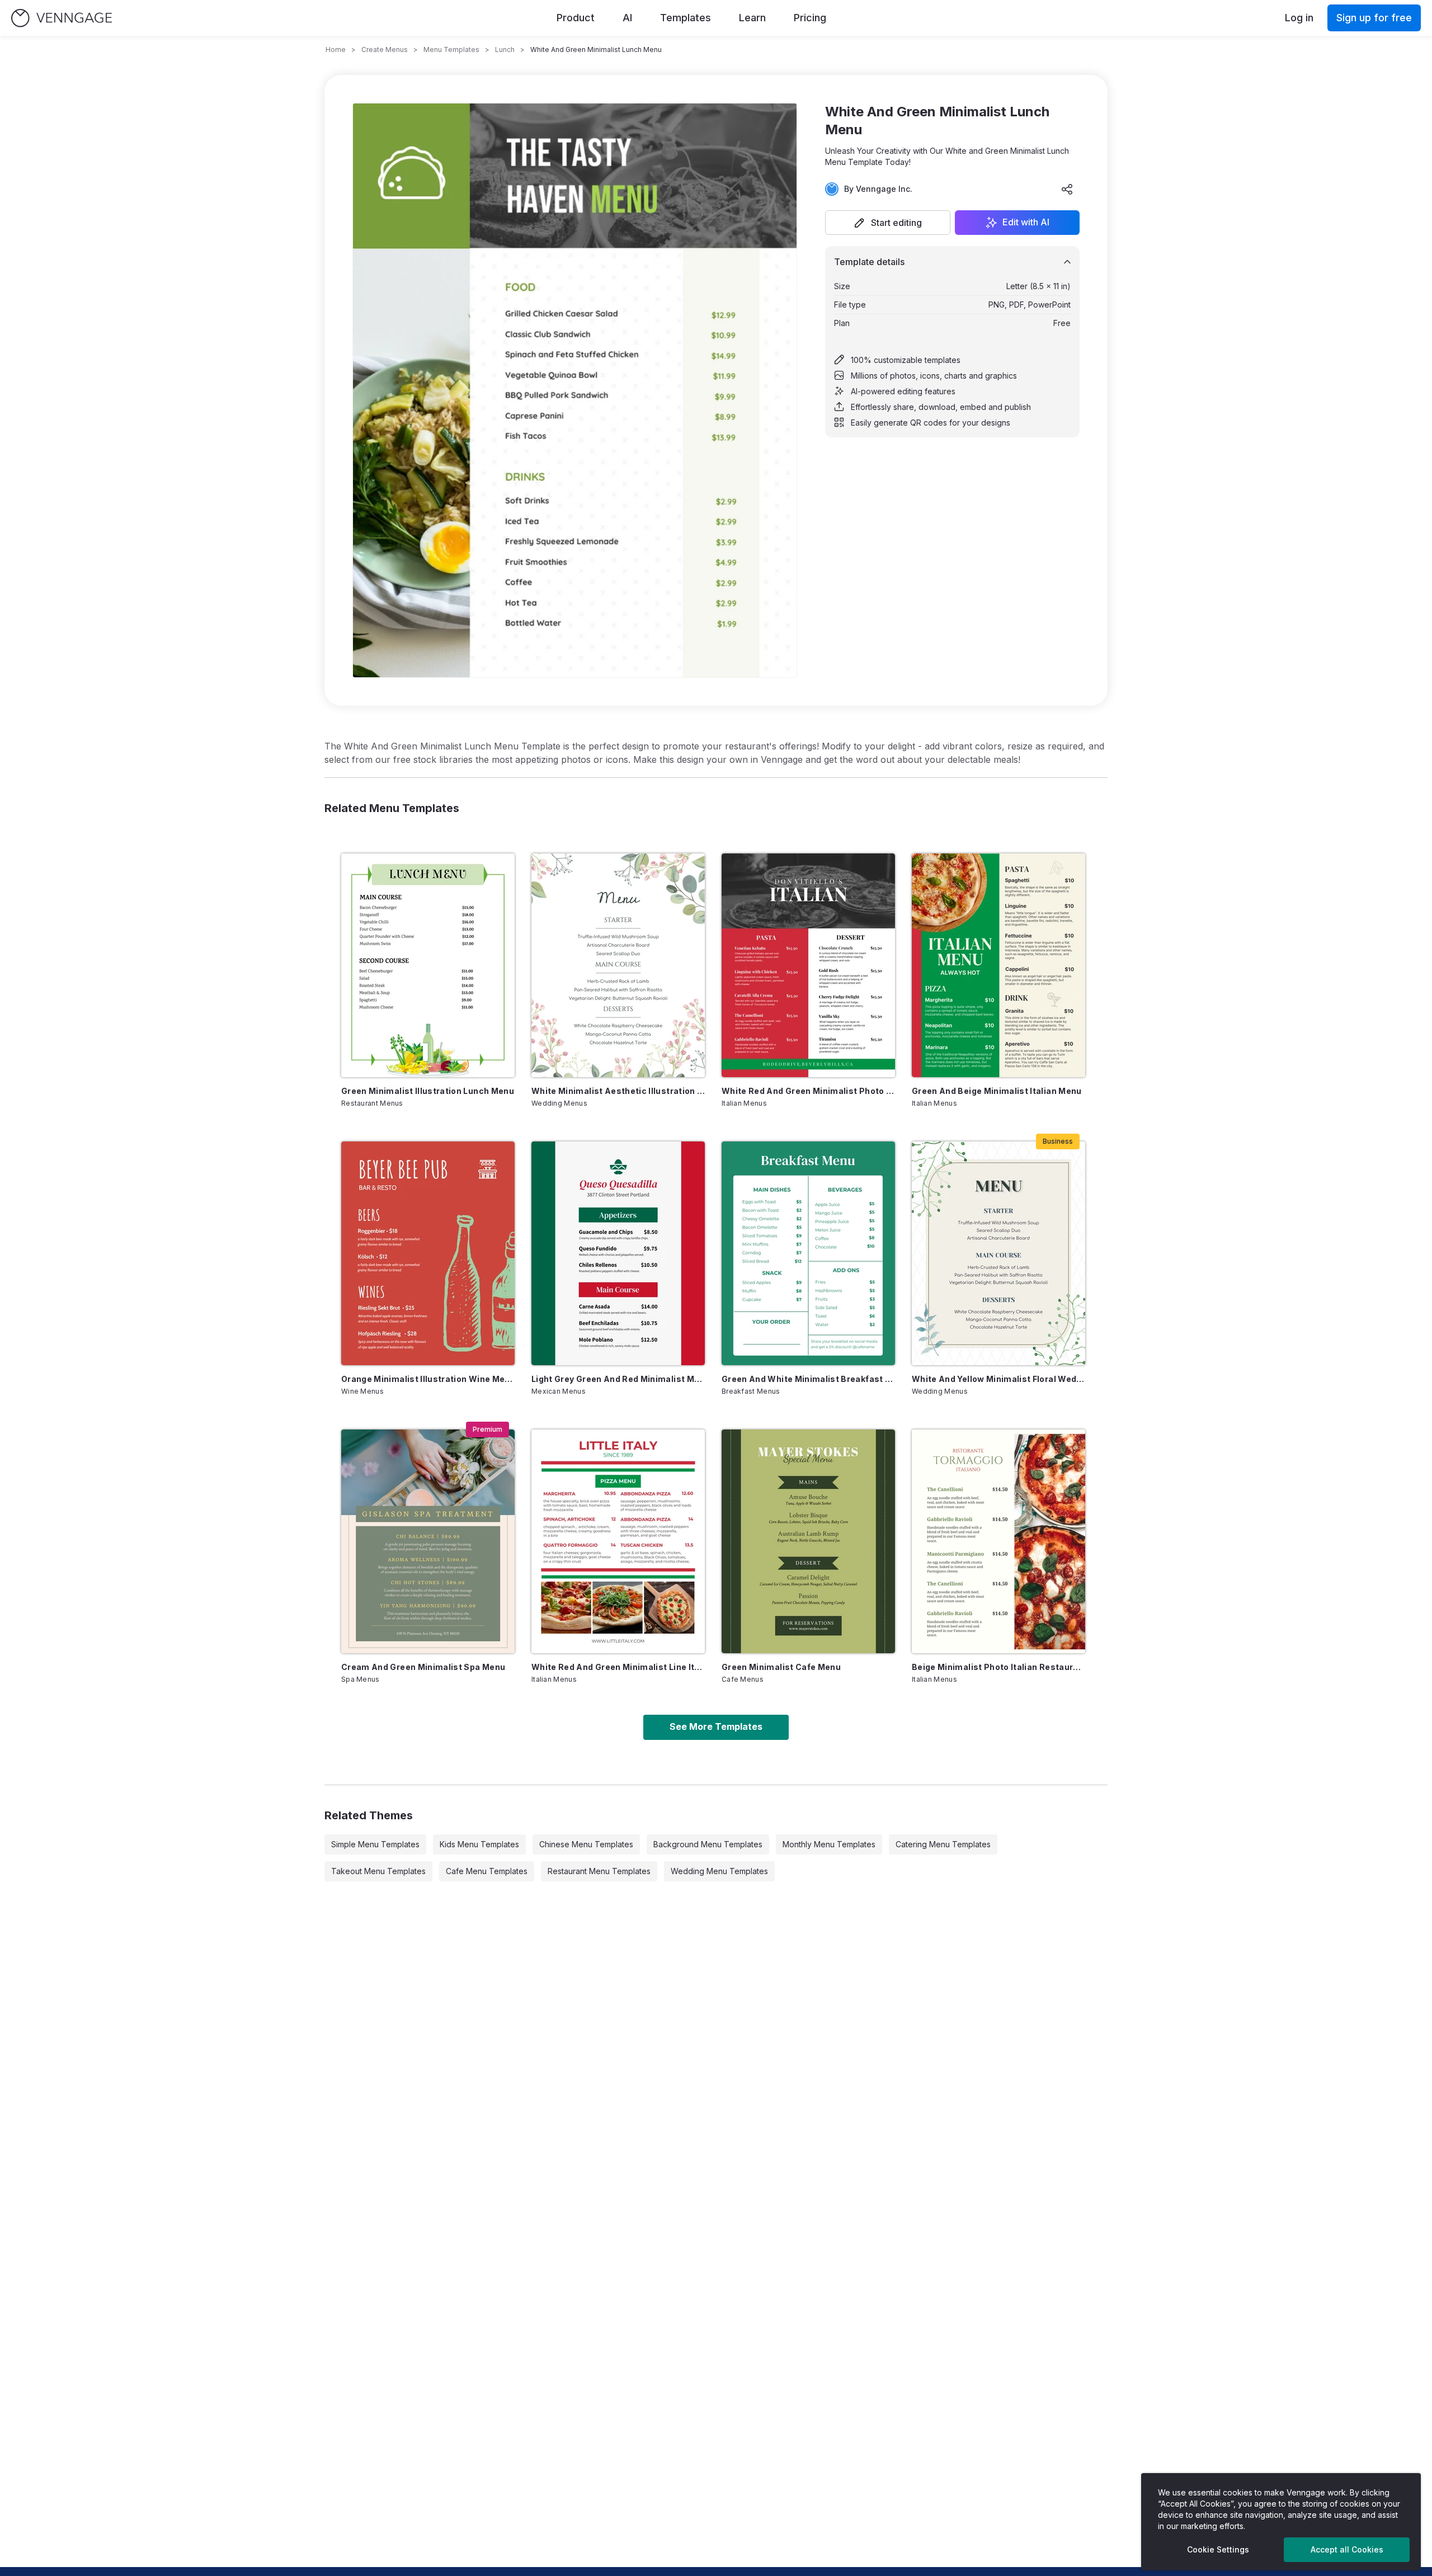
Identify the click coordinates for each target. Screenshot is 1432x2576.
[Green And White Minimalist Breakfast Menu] (808, 1253)
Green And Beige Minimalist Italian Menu (997, 1091)
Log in (1299, 18)
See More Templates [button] (716, 1726)
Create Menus (385, 49)
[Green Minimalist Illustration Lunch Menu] (428, 965)
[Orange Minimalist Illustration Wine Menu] (428, 1253)
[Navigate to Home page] (62, 18)
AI (627, 18)
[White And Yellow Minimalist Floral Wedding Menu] (998, 1253)
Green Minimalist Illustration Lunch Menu (428, 1091)
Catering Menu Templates (943, 1844)
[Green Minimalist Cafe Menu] (808, 1541)
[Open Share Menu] (1067, 189)
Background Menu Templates (708, 1844)
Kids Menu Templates (479, 1844)
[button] (888, 223)
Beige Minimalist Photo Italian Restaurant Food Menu (998, 1667)
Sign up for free (1374, 18)
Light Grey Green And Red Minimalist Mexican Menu (618, 1379)
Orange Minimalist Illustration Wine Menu (428, 1379)
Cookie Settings (1218, 2549)
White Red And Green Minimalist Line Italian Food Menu (618, 1667)
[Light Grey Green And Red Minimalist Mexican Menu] (618, 1253)
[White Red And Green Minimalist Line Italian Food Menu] (618, 1541)
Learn (752, 18)
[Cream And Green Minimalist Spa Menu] (428, 1541)
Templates (686, 18)
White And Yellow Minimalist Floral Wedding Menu (998, 1379)
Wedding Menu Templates (719, 1871)
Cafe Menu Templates (487, 1871)
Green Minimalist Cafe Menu (781, 1667)
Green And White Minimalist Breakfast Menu (808, 1379)
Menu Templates (451, 49)
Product (576, 18)
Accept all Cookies (1347, 2549)
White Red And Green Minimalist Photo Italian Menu (808, 1091)
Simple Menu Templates (375, 1844)
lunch (505, 49)
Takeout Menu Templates (378, 1871)
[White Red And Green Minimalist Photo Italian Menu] (808, 965)
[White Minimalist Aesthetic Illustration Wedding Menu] (618, 965)
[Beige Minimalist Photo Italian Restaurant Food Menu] (998, 1541)
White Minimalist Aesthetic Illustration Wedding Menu (618, 1091)
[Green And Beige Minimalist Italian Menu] (998, 965)
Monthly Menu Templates (829, 1844)
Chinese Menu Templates (586, 1844)
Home (336, 49)
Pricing (810, 18)
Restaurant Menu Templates (599, 1871)
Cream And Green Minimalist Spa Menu (423, 1667)
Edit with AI (1026, 223)
